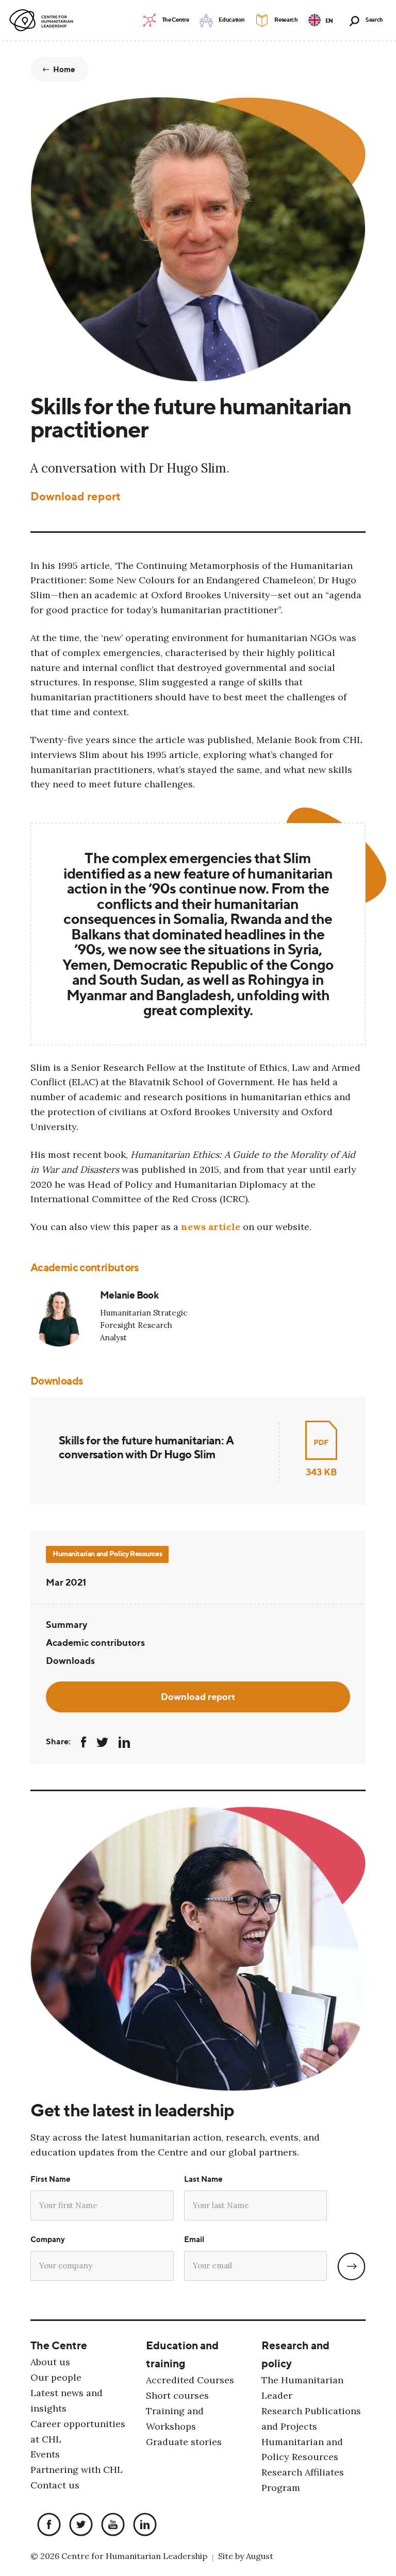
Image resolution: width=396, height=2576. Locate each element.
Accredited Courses (190, 2380)
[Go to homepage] (43, 21)
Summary (67, 1624)
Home (64, 69)
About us (50, 2362)
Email (194, 2239)
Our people (56, 2377)
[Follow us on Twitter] (78, 2525)
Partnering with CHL (77, 2470)
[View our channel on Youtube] (110, 2525)
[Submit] (351, 2267)
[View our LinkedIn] (142, 2525)
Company (48, 2239)
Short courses (177, 2395)
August (260, 2556)
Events (45, 2454)
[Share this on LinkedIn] (124, 1742)
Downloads (70, 1660)
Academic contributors (95, 1642)
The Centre (59, 2345)
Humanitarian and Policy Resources (107, 1553)
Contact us (55, 2485)
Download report (76, 496)
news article (211, 1227)
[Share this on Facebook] (84, 1742)
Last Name (203, 2179)
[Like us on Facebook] (46, 2525)
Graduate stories (184, 2442)
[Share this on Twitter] (102, 1742)
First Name (51, 2179)
